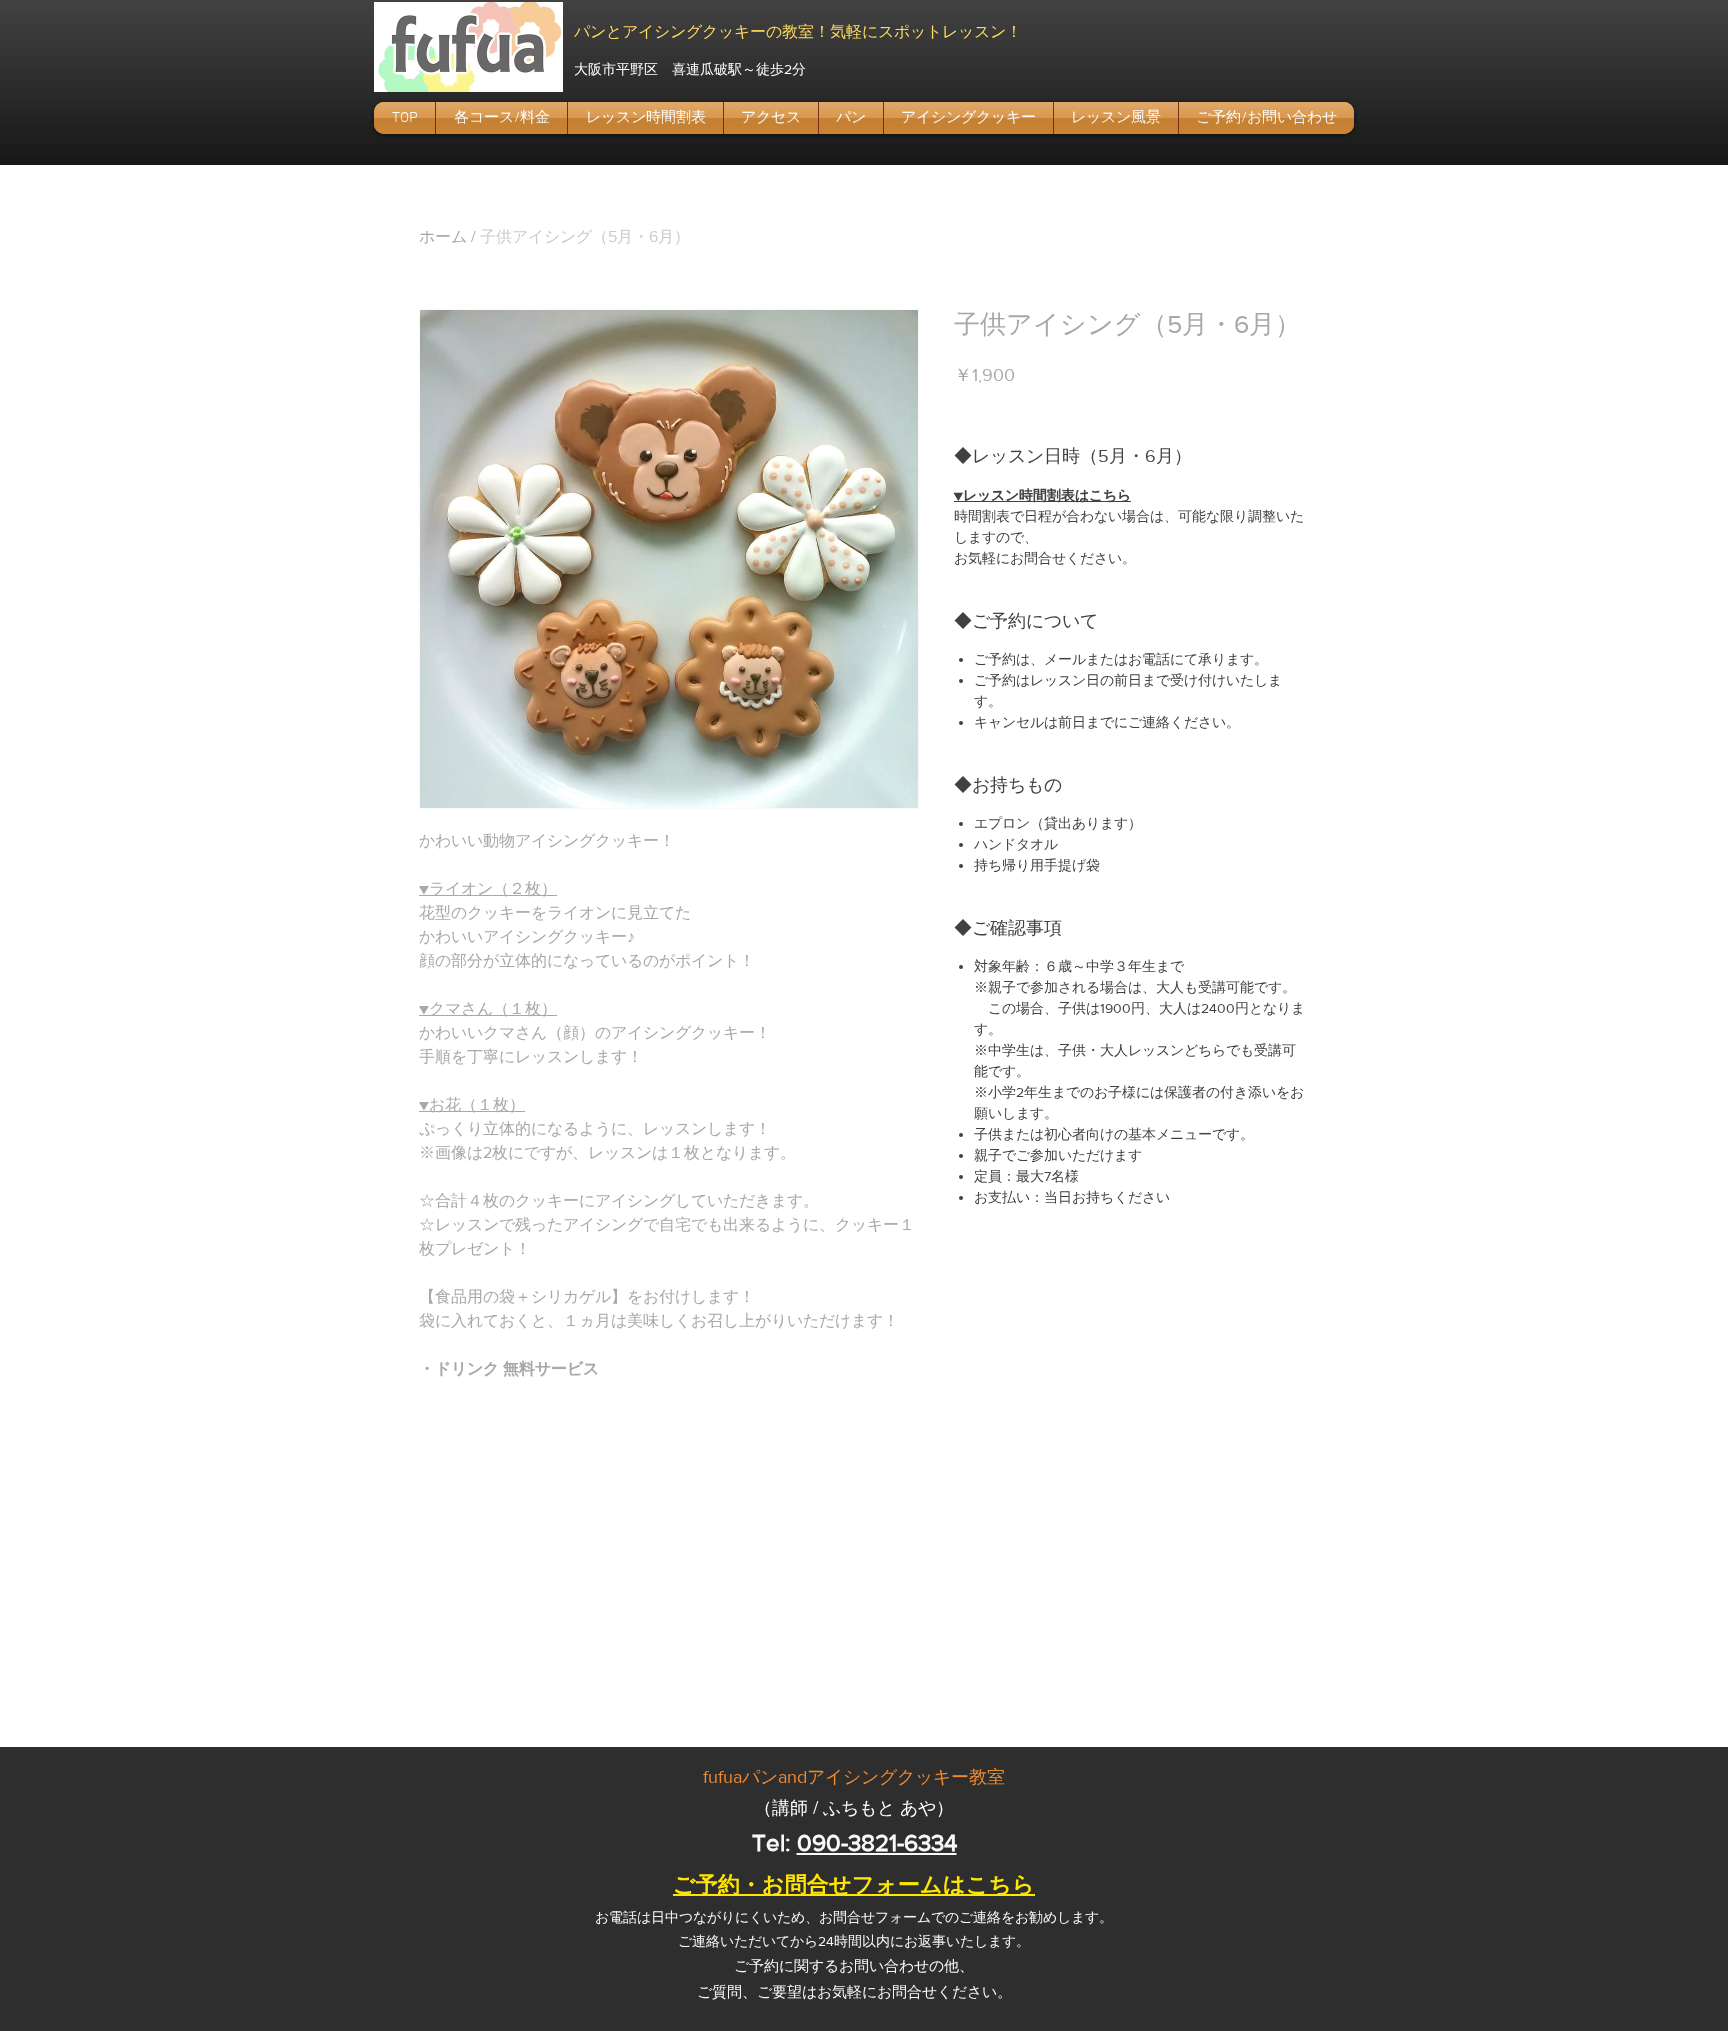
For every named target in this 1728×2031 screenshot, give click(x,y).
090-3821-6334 (877, 1842)
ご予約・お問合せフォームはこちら (854, 1884)
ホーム (443, 236)
